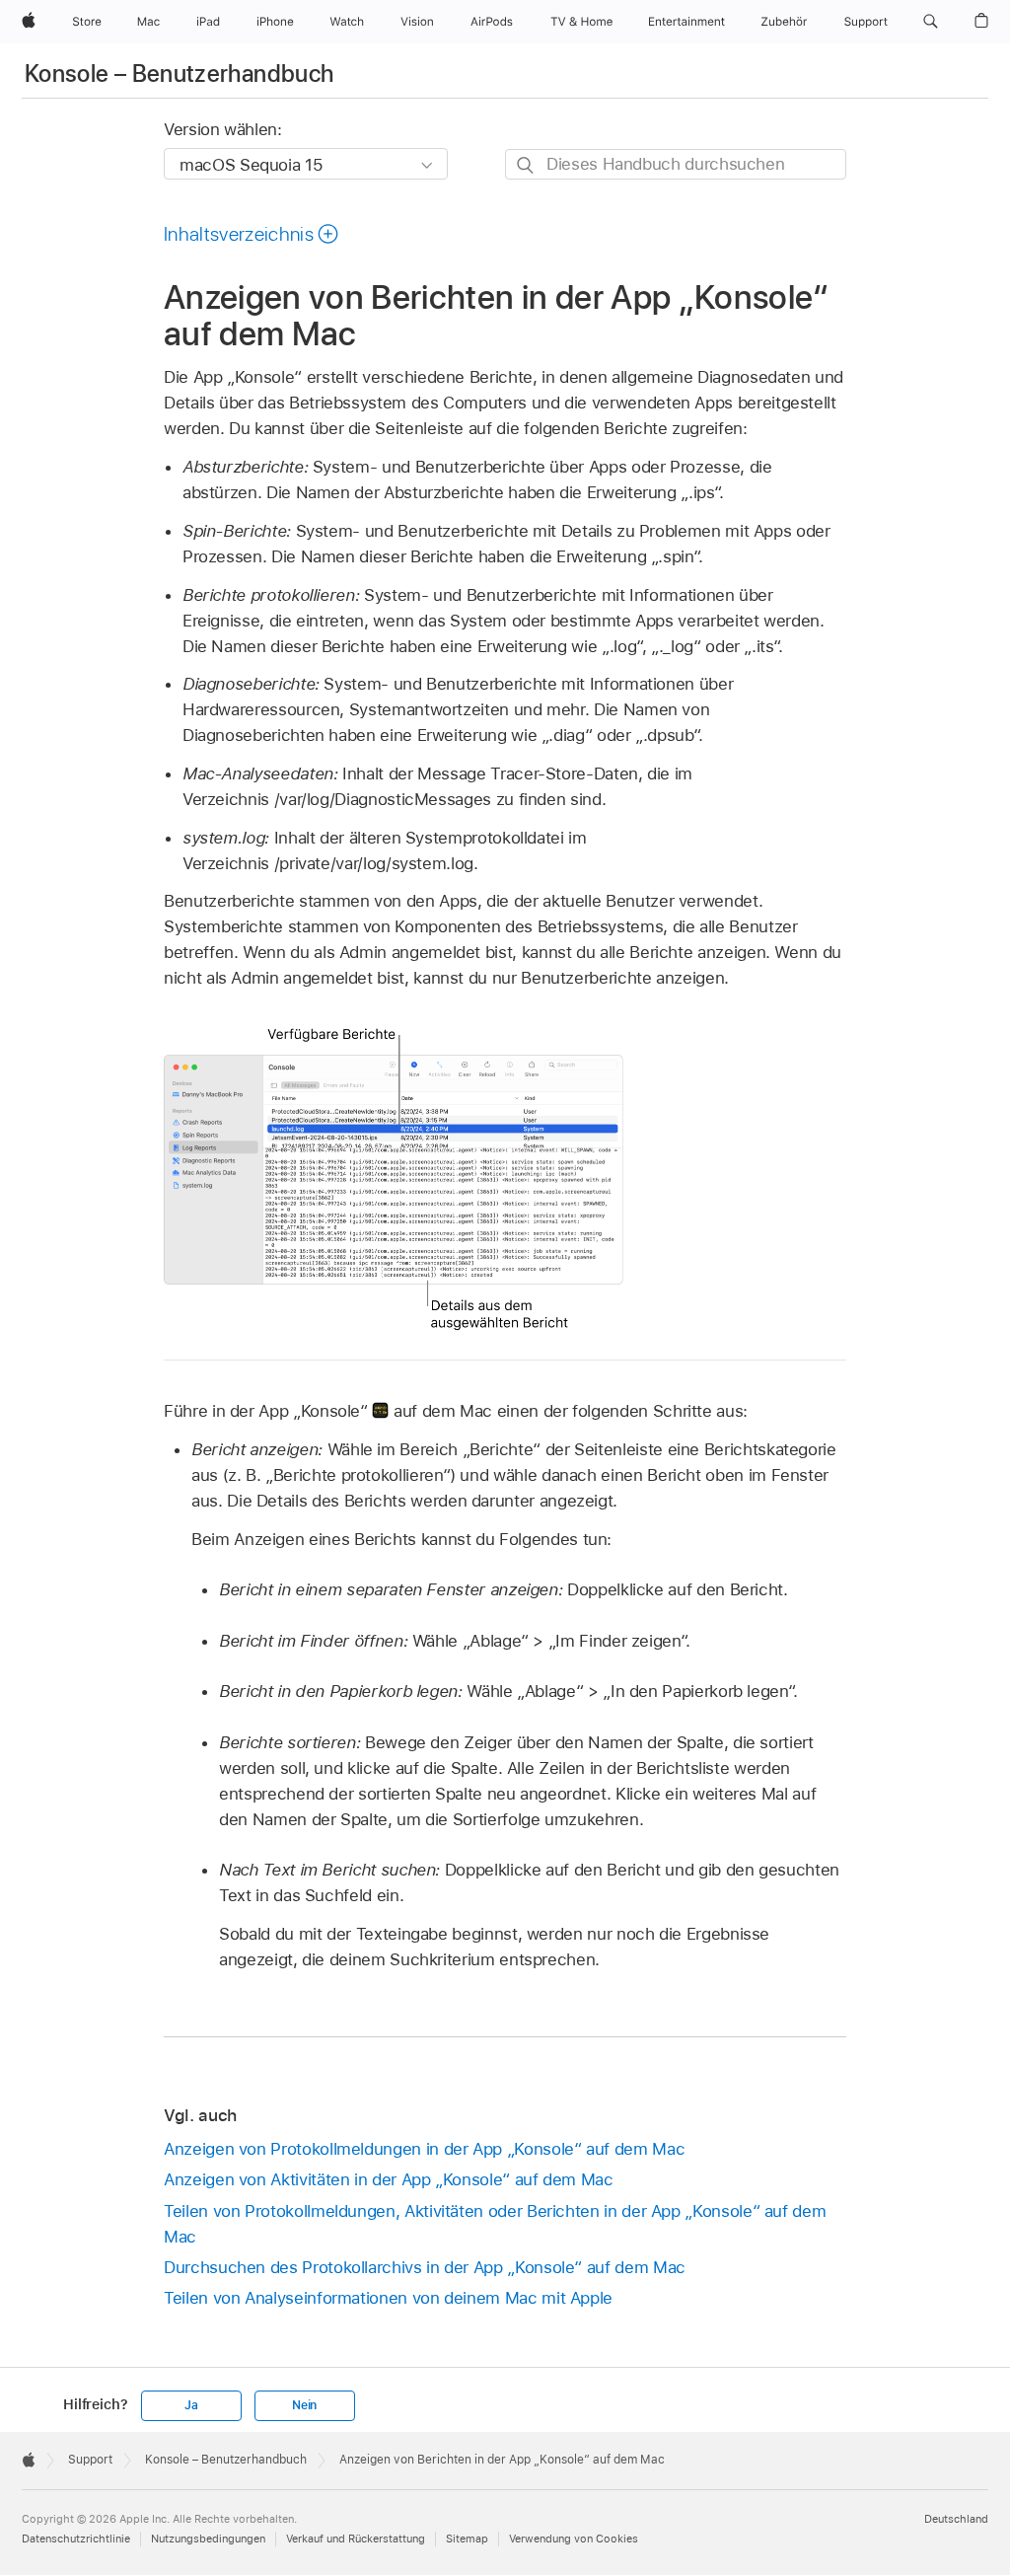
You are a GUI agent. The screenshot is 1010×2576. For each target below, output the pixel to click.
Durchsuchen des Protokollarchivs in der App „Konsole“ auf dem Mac (425, 2267)
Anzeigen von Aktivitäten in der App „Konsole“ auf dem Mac (389, 2179)
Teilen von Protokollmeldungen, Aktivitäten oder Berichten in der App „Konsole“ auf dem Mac (495, 2224)
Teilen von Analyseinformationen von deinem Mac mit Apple (388, 2298)
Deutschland (956, 2519)
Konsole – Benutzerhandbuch (179, 74)
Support (90, 2460)
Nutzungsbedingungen (208, 2539)
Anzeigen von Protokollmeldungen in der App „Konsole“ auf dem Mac (424, 2149)
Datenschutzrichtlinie (76, 2539)
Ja (191, 2405)
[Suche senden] (526, 165)
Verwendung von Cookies (574, 2539)
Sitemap (467, 2539)
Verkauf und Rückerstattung (356, 2539)
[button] (931, 22)
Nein (304, 2405)
